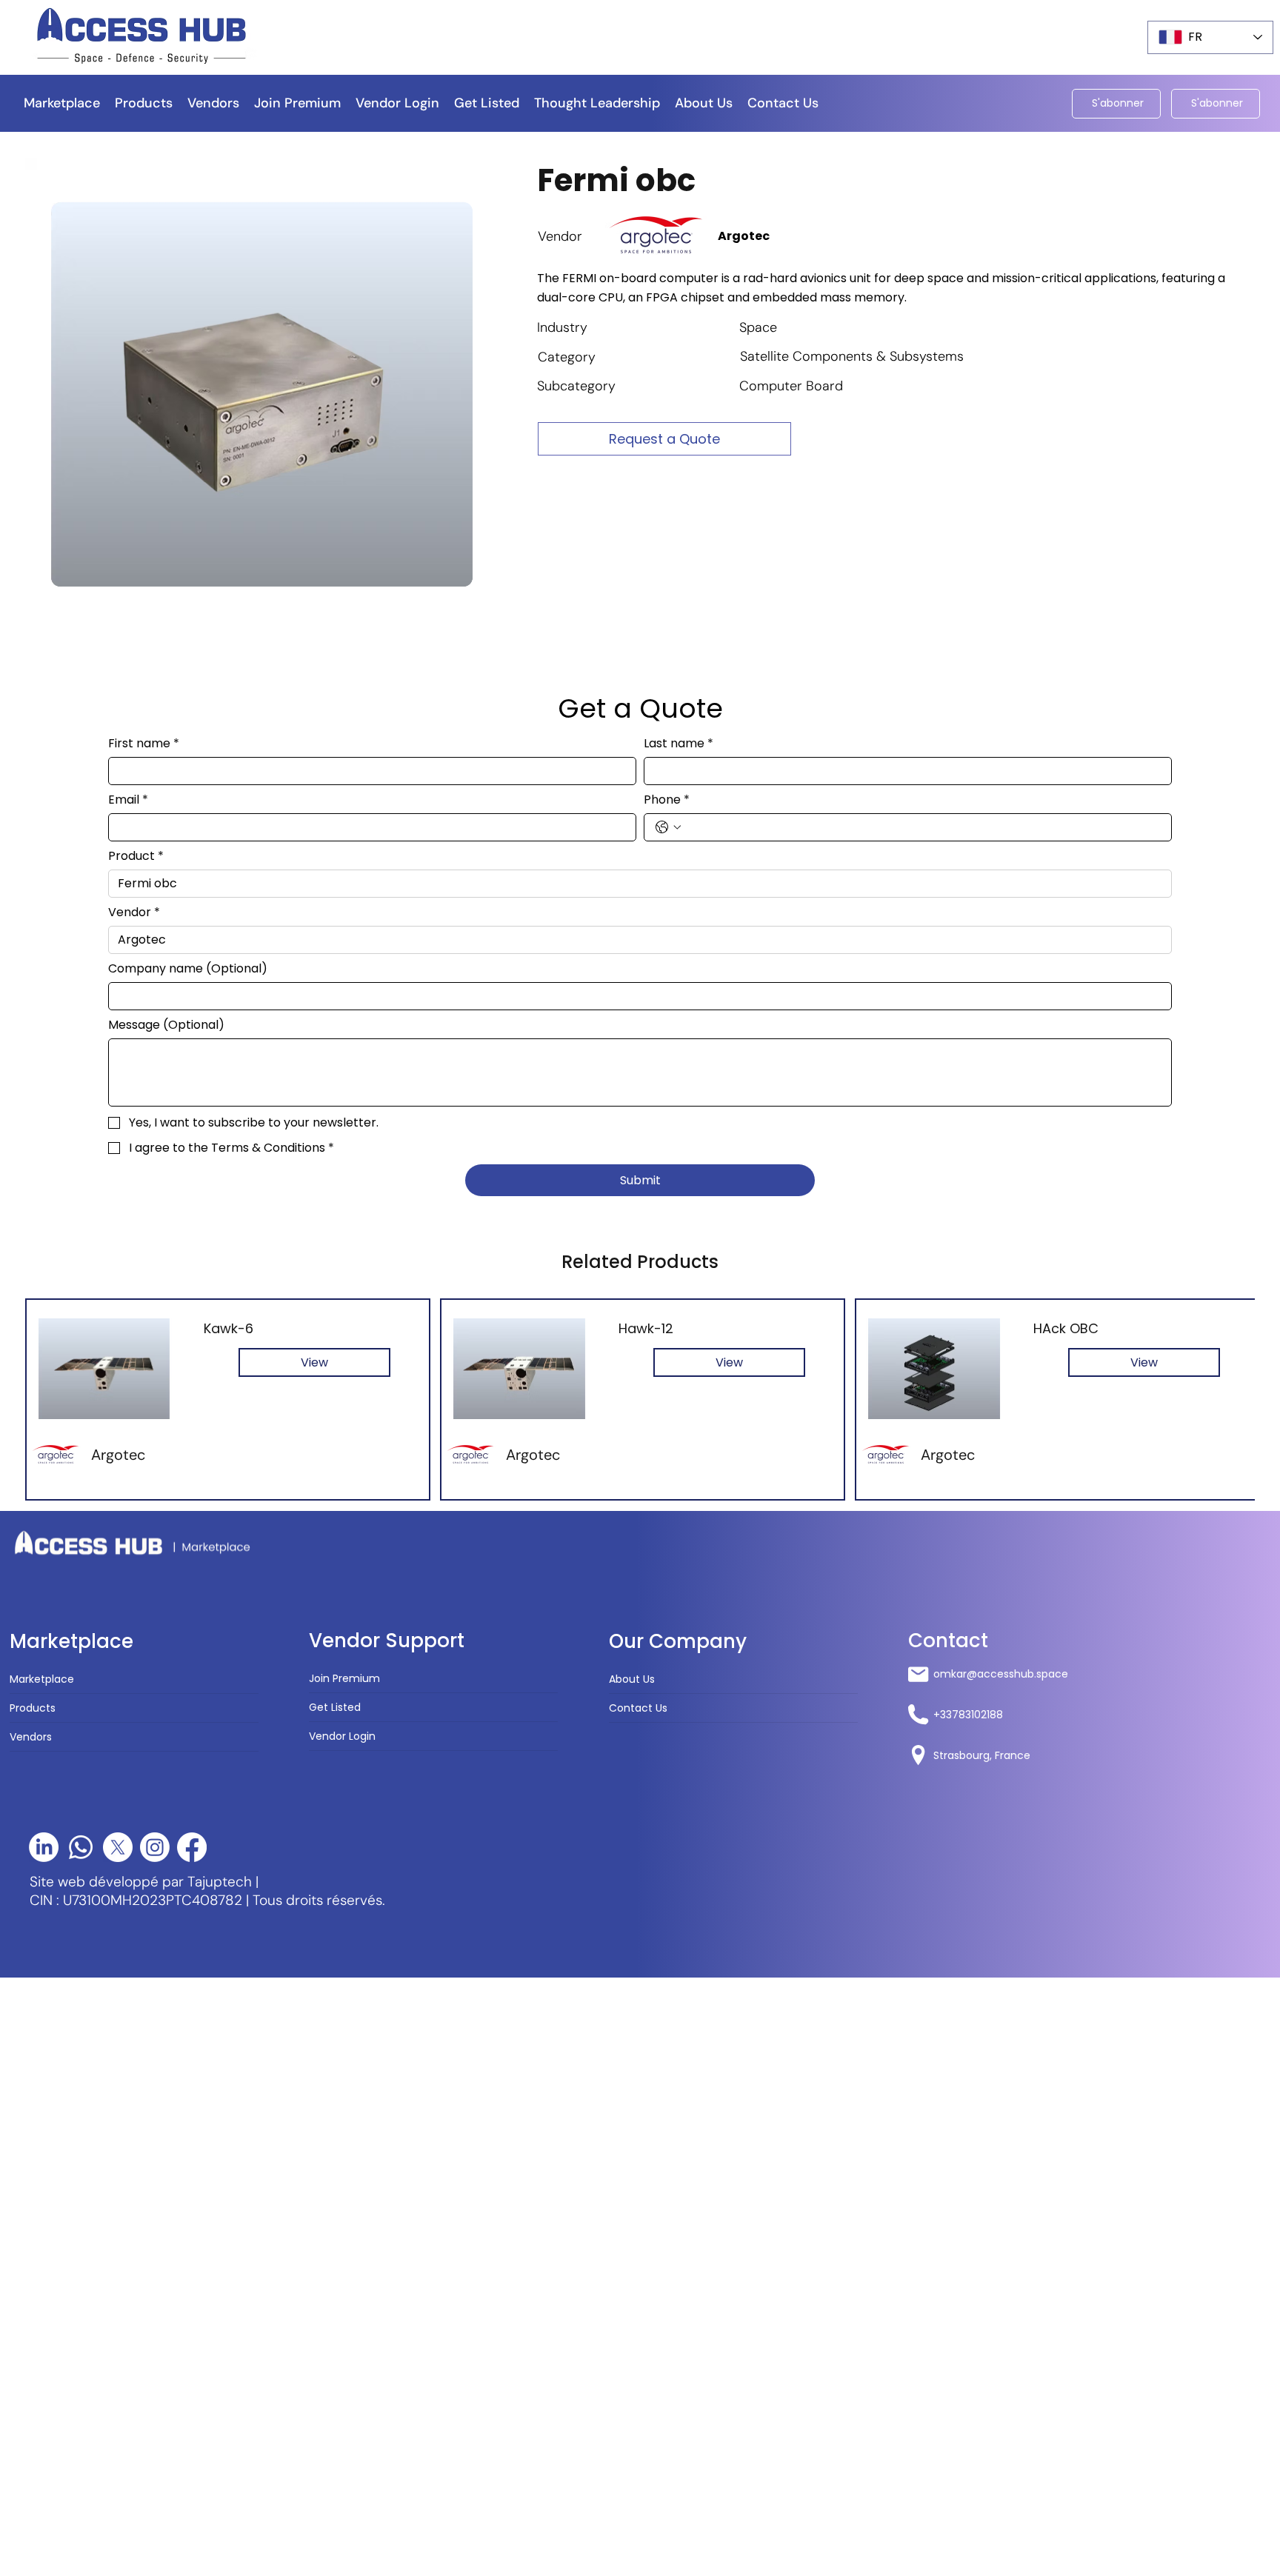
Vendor (134, 912)
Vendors (31, 1737)
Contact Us (638, 1708)
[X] (118, 1847)
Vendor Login (342, 1736)
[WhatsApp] (81, 1847)
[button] (597, 103)
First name (144, 744)
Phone (667, 800)
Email (128, 800)
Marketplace (42, 1679)
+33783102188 (968, 1715)
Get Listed (335, 1707)
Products (33, 1708)
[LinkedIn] (44, 1847)
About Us (632, 1679)
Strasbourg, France (982, 1755)
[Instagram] (155, 1847)
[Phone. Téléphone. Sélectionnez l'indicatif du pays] (668, 827)
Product (136, 856)
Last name (679, 744)
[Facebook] (192, 1847)
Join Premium (344, 1678)
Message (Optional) (166, 1025)
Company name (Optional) (188, 969)
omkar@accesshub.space (1001, 1674)
